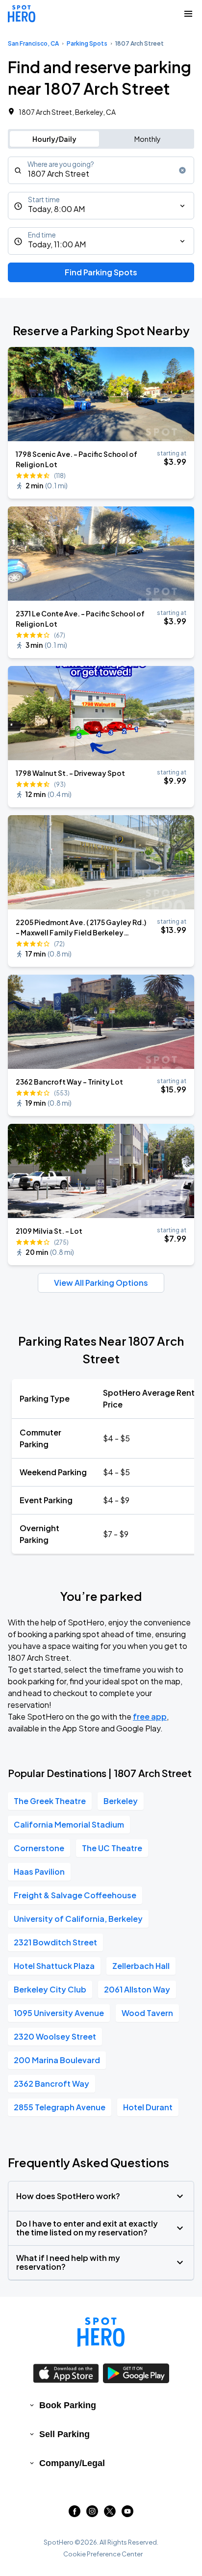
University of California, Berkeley (78, 1919)
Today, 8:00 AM (56, 209)
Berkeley (121, 1801)
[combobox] (101, 170)
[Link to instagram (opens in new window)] (92, 2514)
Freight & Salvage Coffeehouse (75, 1895)
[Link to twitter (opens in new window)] (110, 2514)
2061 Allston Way (137, 1989)
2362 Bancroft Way (51, 2084)
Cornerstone (39, 1848)
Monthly (148, 139)
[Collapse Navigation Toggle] (188, 14)
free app (150, 1716)
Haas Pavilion (39, 1872)
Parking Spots (87, 43)
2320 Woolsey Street (55, 2036)
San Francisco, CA (33, 43)
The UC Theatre (112, 1848)
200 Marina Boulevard (57, 2060)
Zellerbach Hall (141, 1966)
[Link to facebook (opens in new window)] (75, 2514)
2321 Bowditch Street (55, 1942)
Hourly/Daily (54, 139)
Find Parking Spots (101, 272)
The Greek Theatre (50, 1801)
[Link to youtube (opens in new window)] (127, 2514)
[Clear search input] (182, 170)
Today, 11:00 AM (57, 244)
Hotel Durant (148, 2107)
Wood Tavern (147, 2013)
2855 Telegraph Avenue (60, 2107)
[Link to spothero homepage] (101, 2332)
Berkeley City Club (50, 1989)
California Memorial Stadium (69, 1824)
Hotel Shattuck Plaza (54, 1966)
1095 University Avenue (59, 2013)
